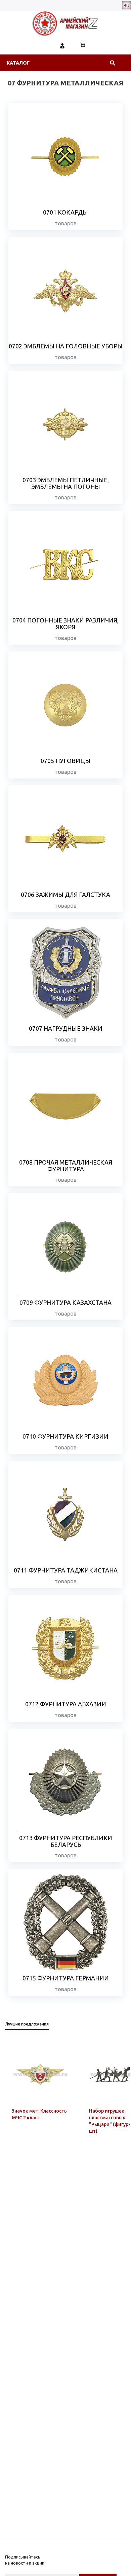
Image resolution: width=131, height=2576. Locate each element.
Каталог (18, 63)
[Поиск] (113, 63)
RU (126, 5)
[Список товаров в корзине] (83, 45)
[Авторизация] (62, 45)
